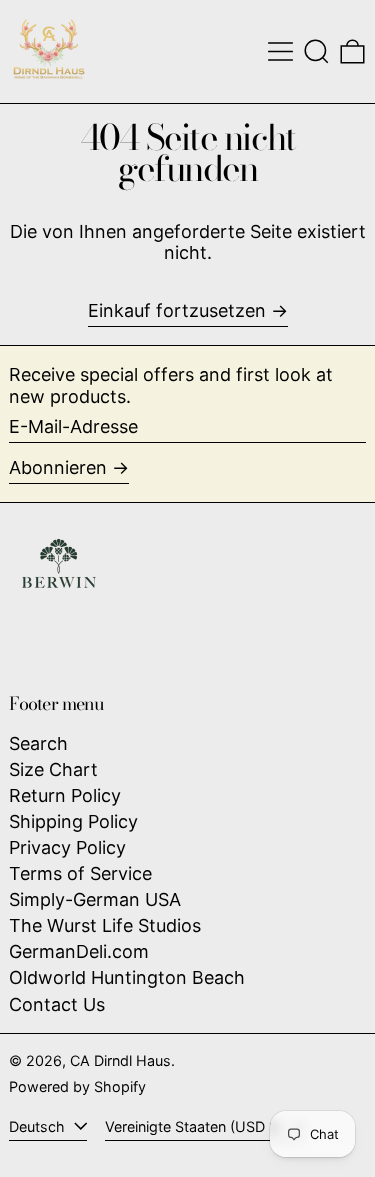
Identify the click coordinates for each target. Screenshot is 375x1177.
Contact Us (57, 1004)
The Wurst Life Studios (105, 925)
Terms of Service (80, 873)
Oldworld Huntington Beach (127, 977)
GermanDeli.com (79, 951)
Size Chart (53, 769)
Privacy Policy (67, 847)
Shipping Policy (73, 821)
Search (38, 743)
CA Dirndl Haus (120, 1060)
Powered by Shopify (77, 1086)
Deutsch (39, 1126)
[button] (316, 51)
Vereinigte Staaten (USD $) (196, 1126)
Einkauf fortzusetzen (177, 310)
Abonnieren (58, 467)
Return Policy (65, 795)
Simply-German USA (95, 899)
